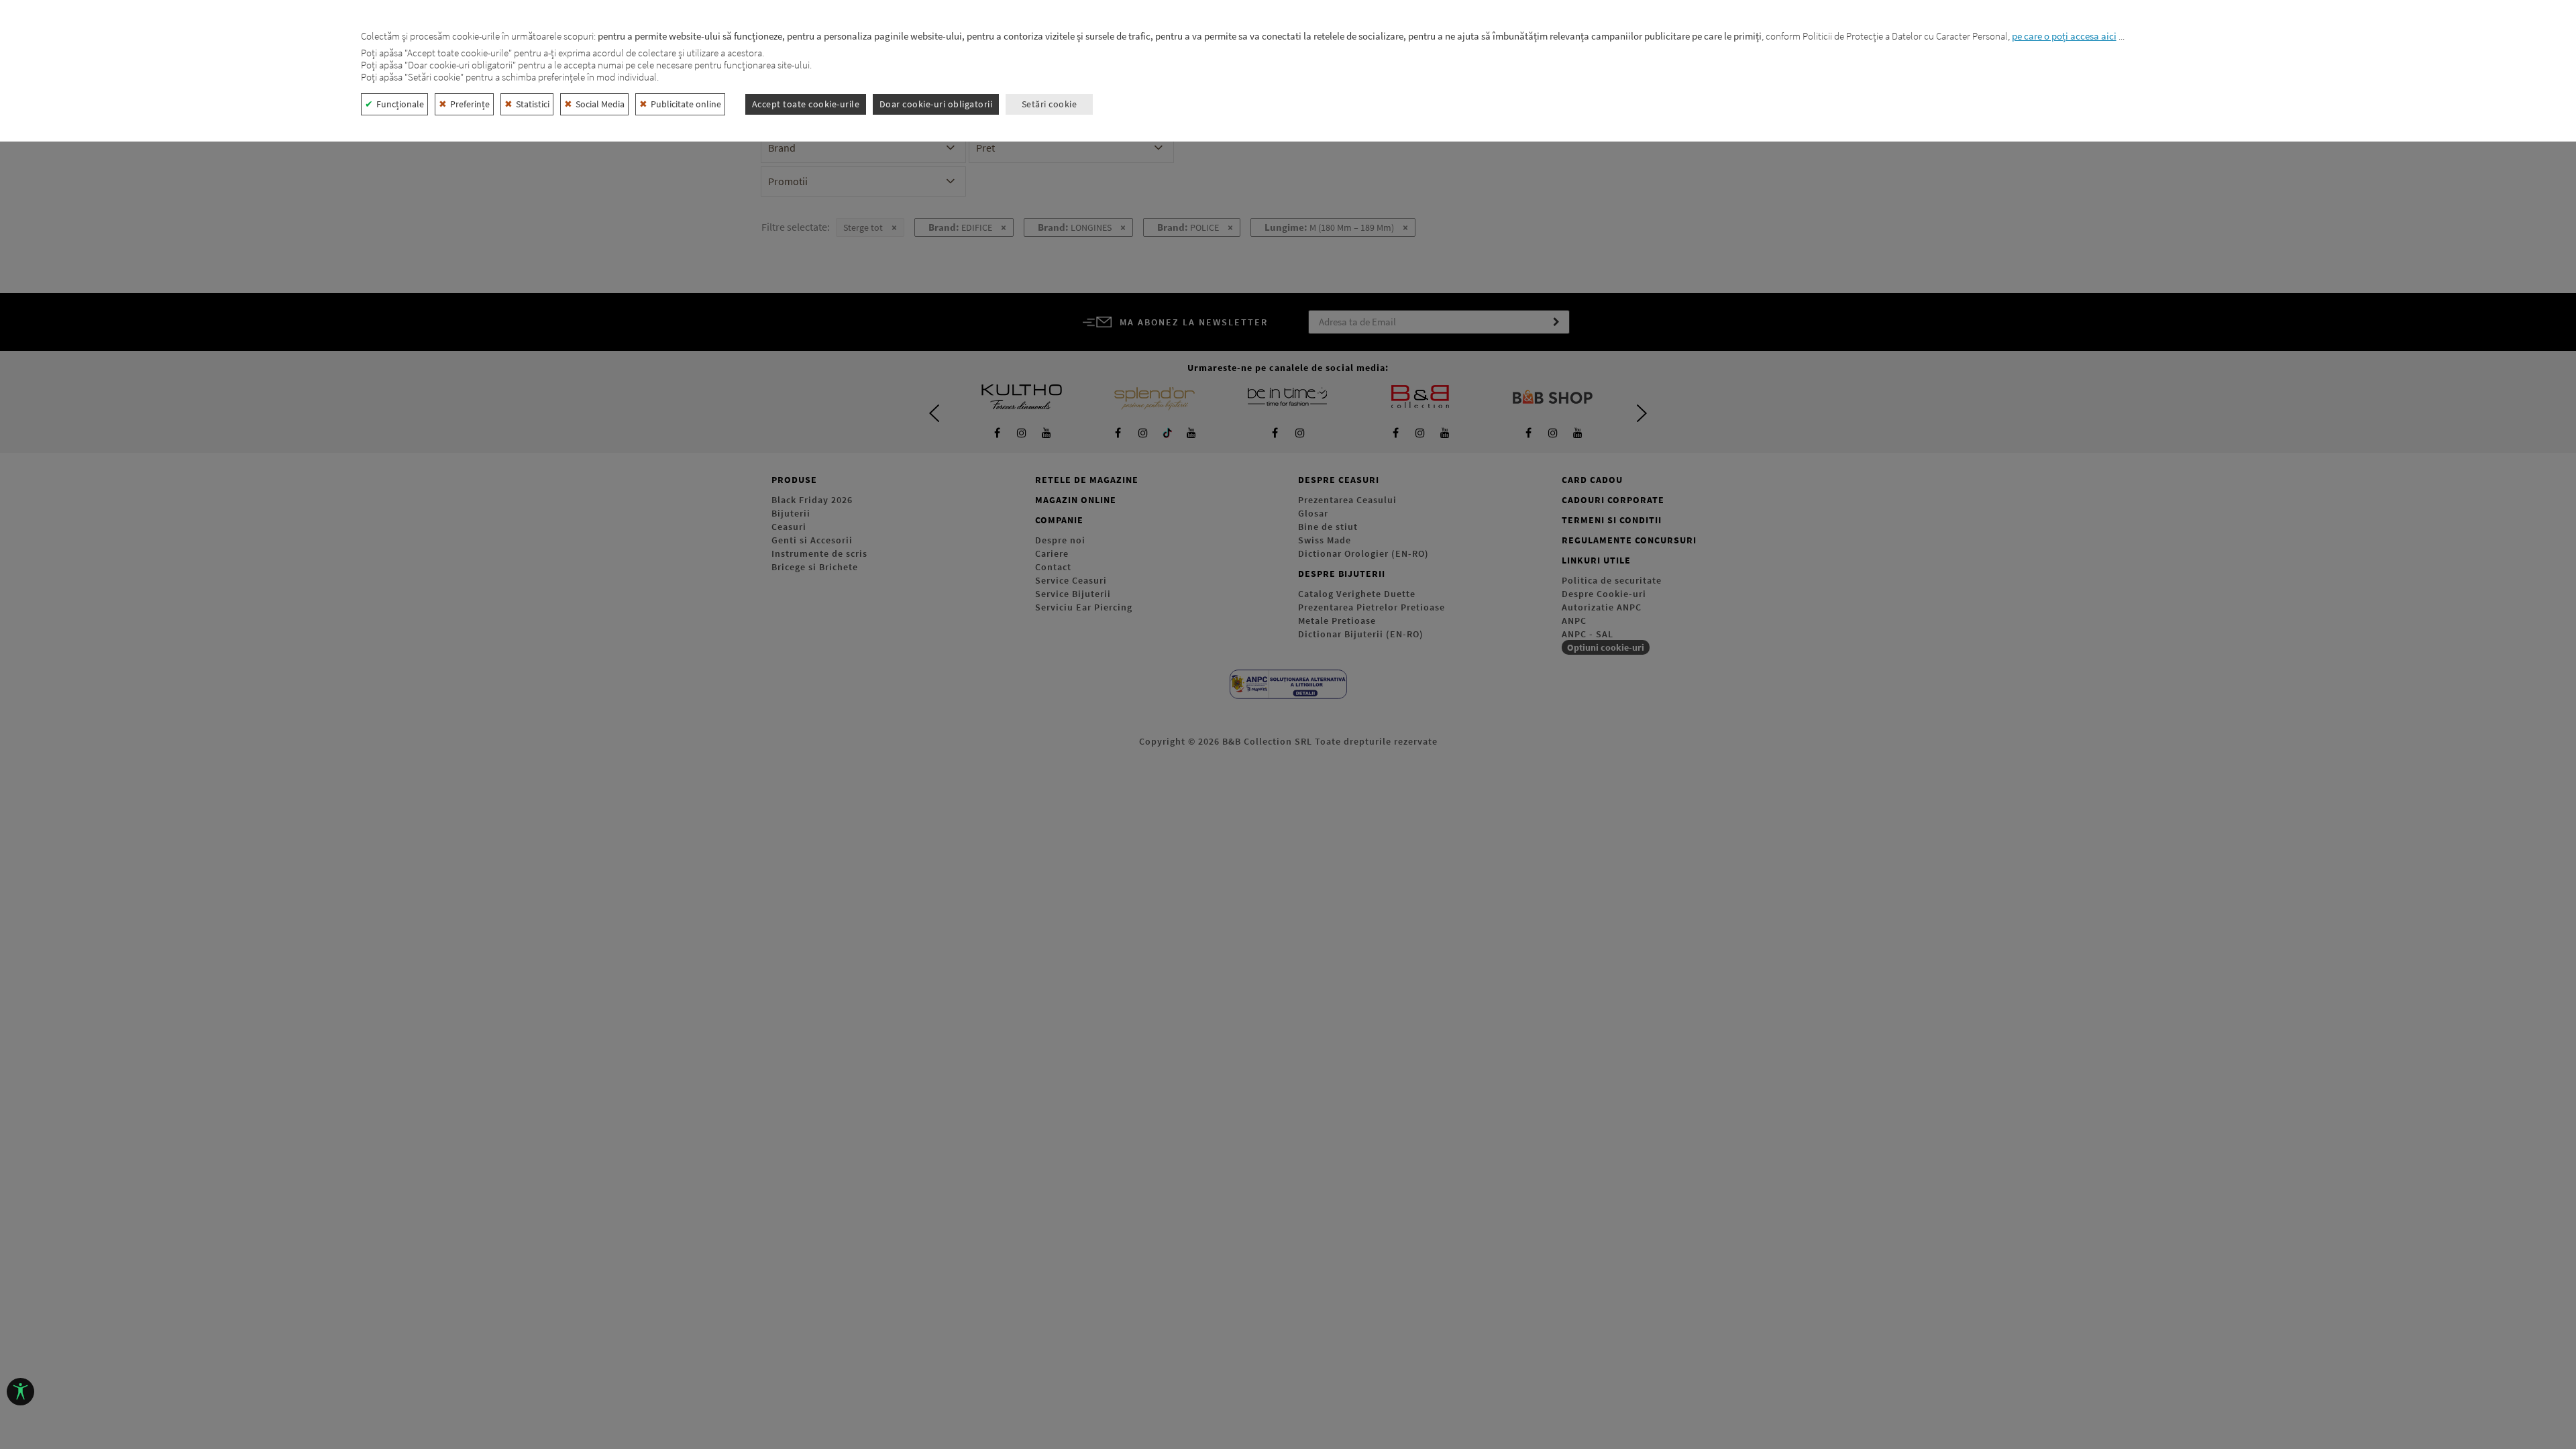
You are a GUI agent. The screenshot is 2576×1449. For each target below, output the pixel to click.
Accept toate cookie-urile (806, 104)
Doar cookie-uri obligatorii (936, 104)
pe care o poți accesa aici (2064, 36)
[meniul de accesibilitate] (20, 1392)
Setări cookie (1050, 104)
